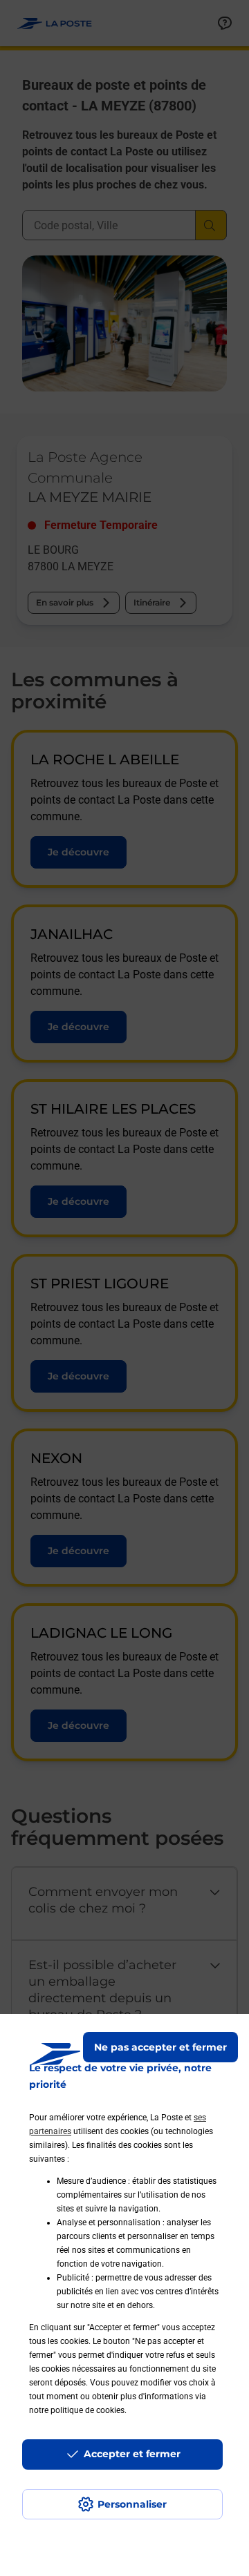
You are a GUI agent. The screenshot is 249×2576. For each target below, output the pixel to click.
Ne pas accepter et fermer (160, 2047)
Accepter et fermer (132, 2454)
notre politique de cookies (77, 2410)
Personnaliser (132, 2504)
